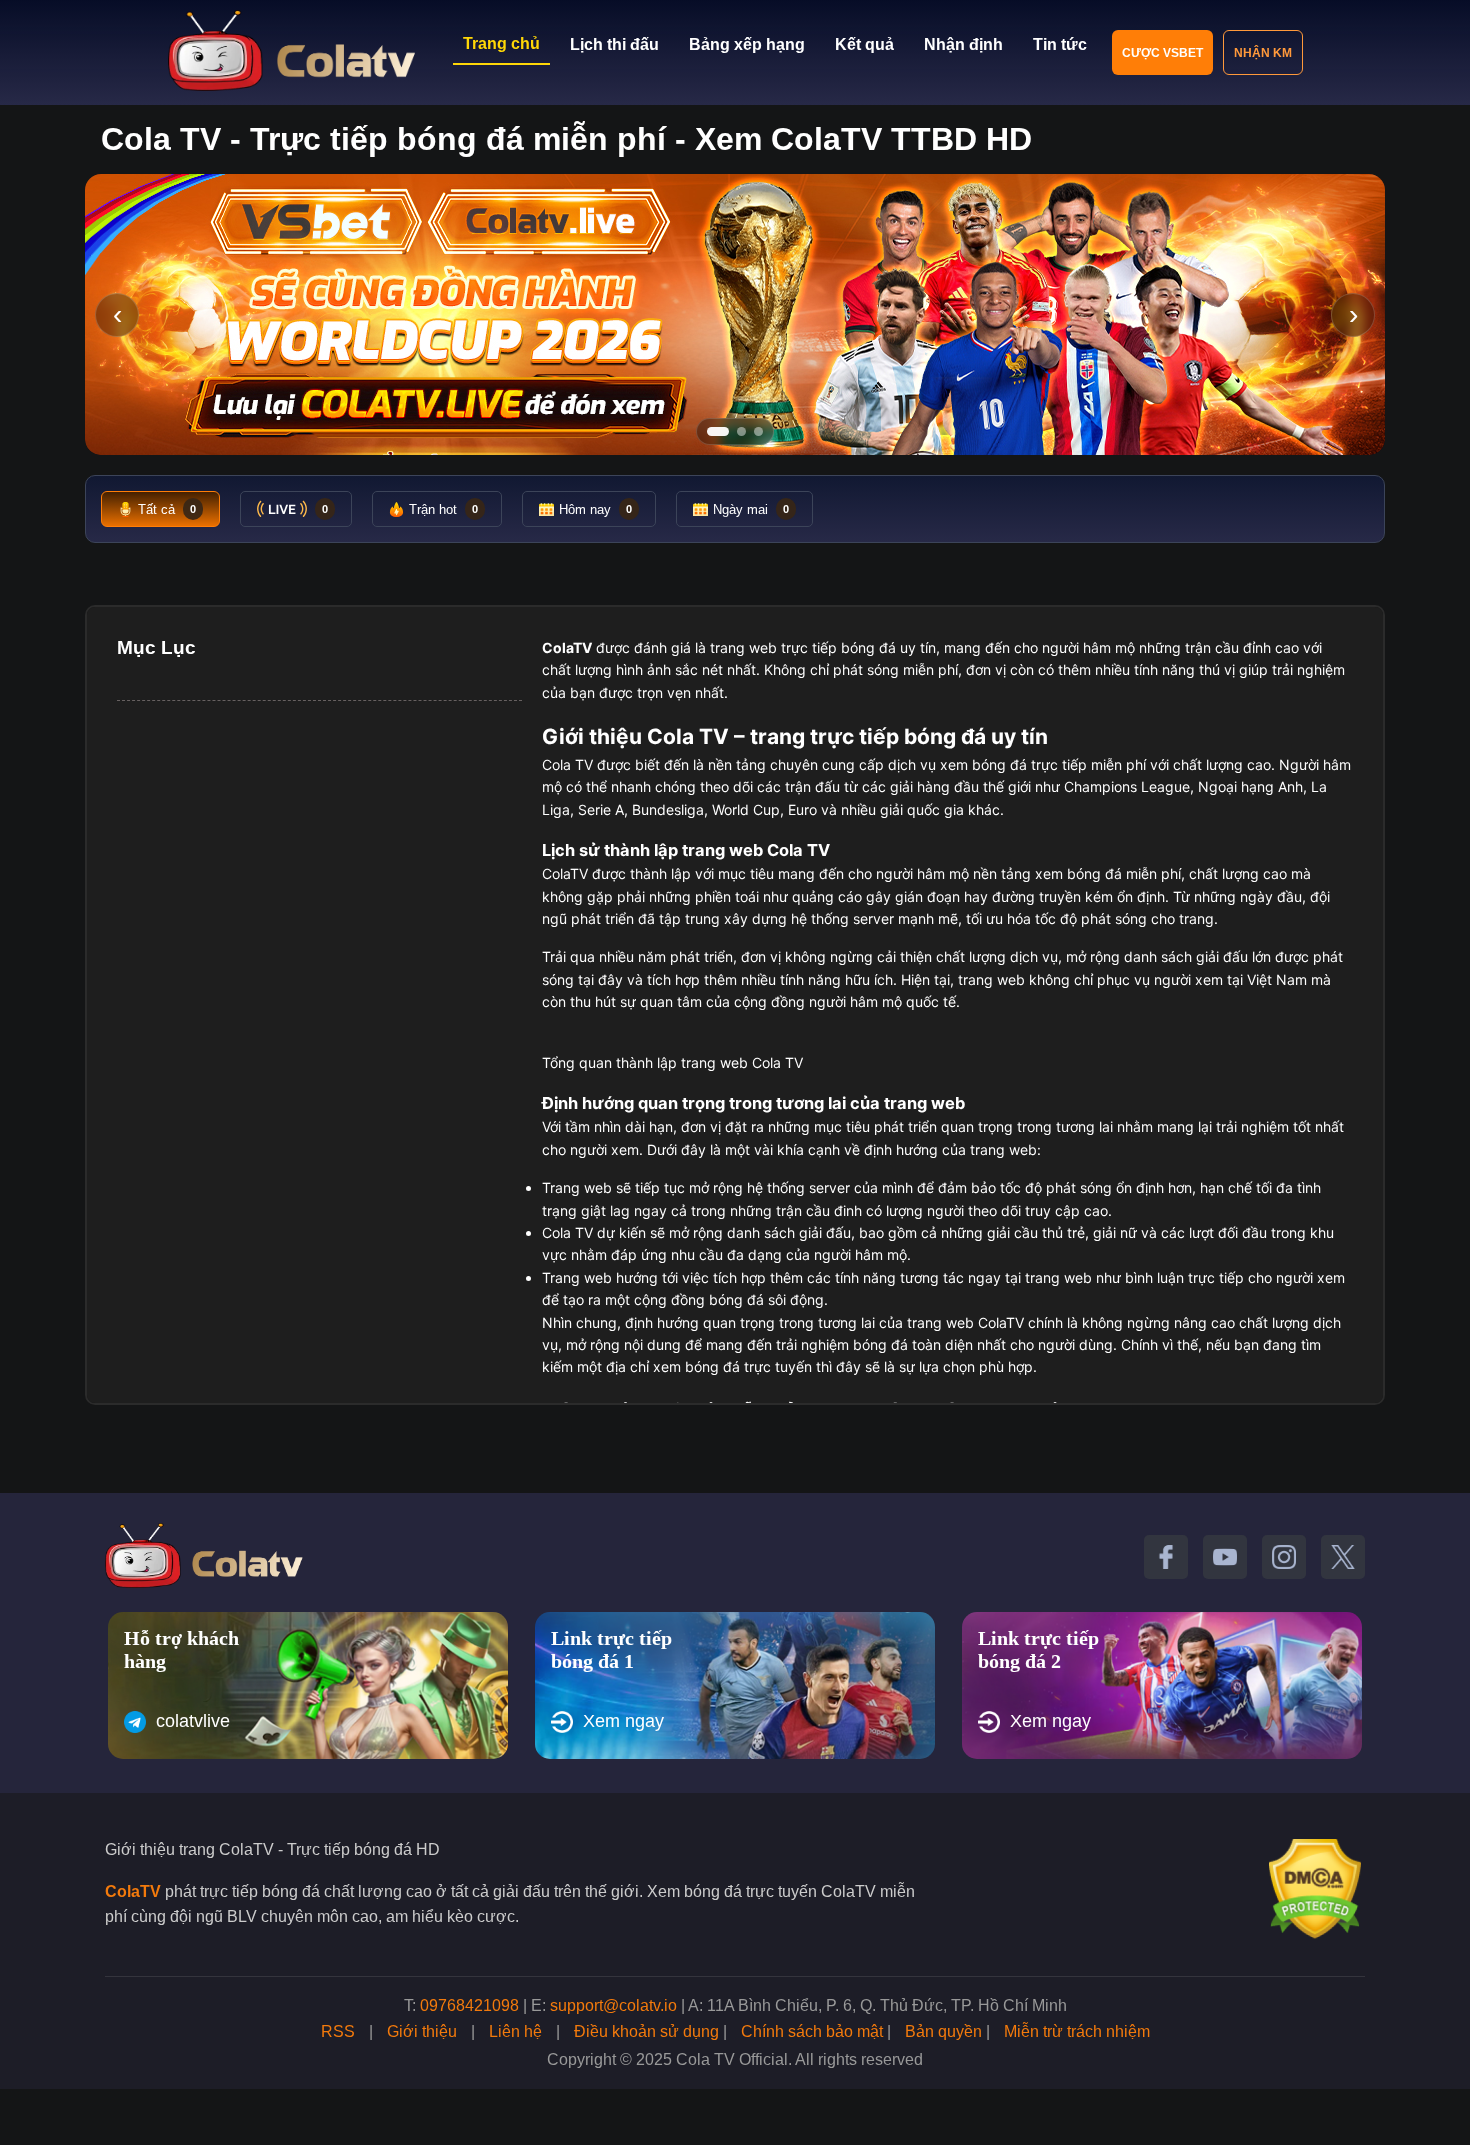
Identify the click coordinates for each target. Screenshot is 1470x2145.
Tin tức (1060, 44)
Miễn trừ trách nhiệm (1077, 2031)
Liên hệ (515, 2031)
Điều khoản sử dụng (646, 2031)
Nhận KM (1263, 53)
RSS (338, 2031)
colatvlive (193, 1721)
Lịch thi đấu (614, 44)
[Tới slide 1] (718, 431)
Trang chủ (501, 43)
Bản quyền (943, 2031)
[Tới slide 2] (741, 431)
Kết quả (864, 44)
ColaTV (133, 1891)
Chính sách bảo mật (812, 2031)
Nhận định (963, 44)
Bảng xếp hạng (747, 44)
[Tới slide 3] (758, 431)
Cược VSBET (1162, 53)
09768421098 (469, 2005)
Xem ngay (623, 1721)
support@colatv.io (613, 2005)
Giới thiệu (422, 2031)
